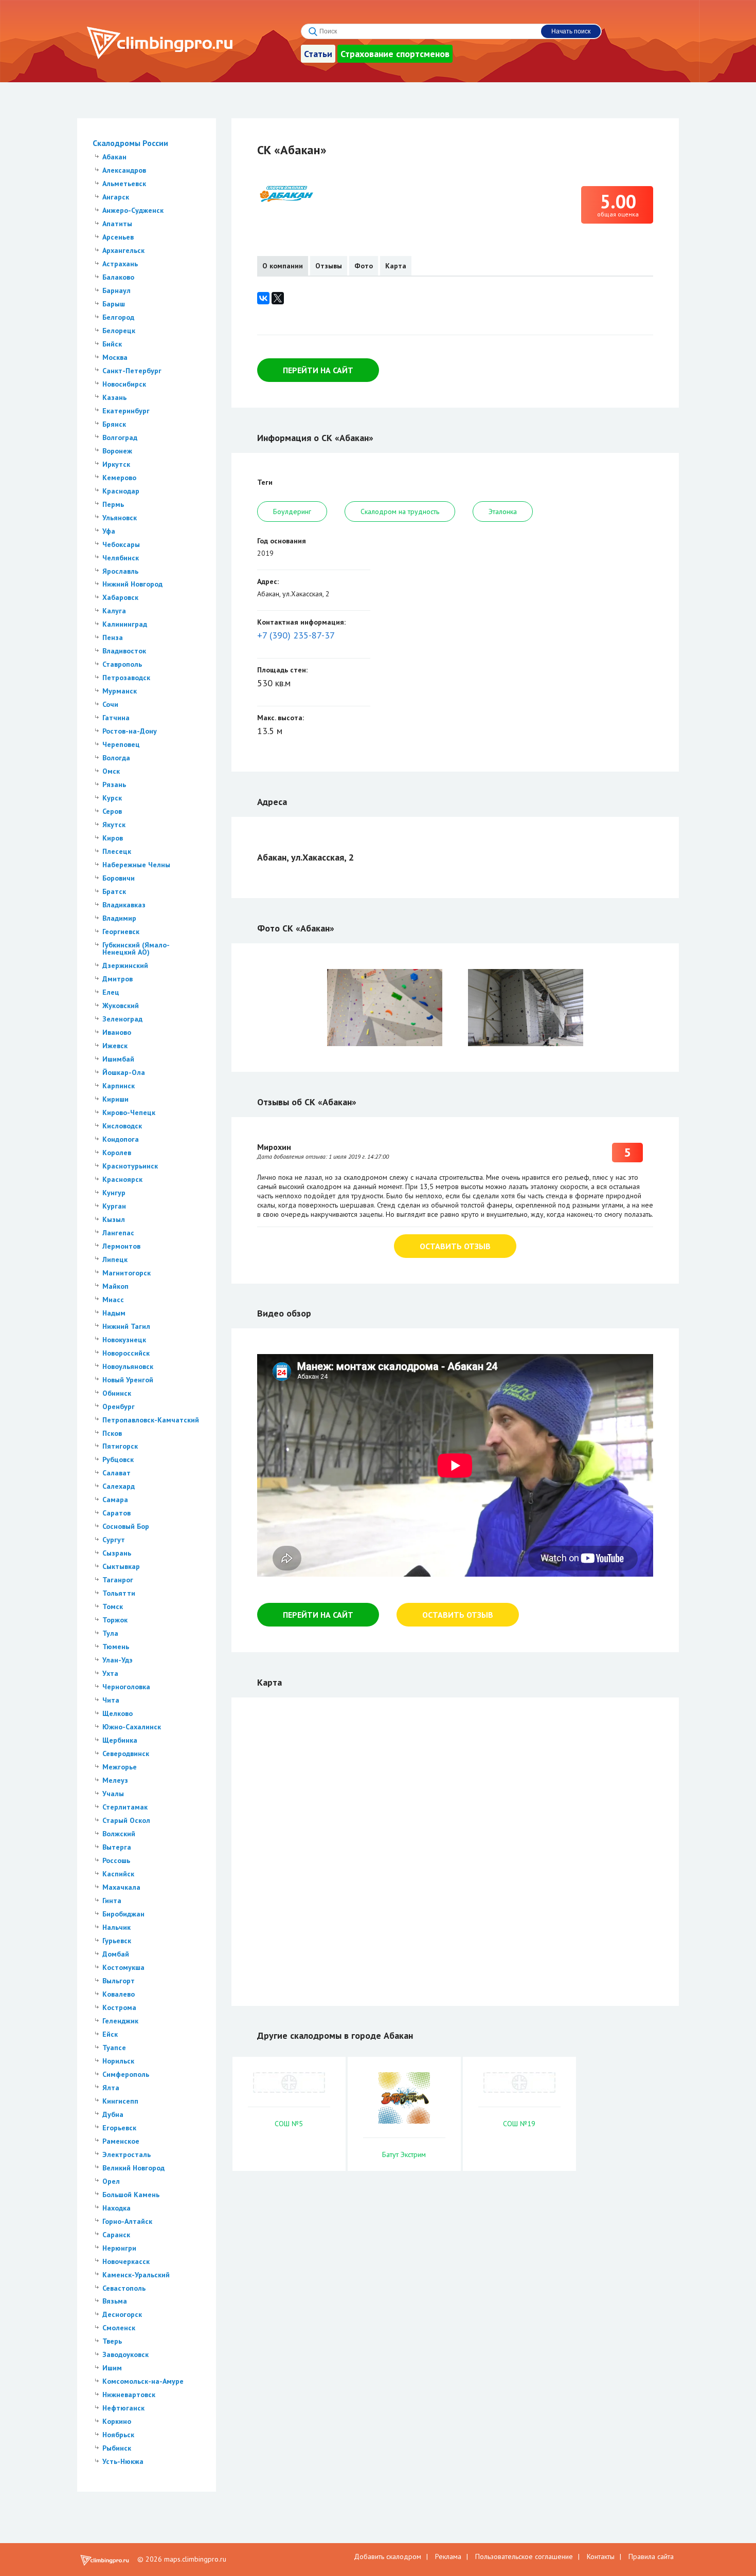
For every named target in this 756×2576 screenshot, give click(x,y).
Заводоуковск (125, 2354)
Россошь (116, 1860)
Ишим (112, 2368)
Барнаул (116, 290)
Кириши (115, 1099)
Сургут (114, 1540)
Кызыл (114, 1219)
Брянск (114, 424)
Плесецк (117, 851)
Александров (124, 170)
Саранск (116, 2235)
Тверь (112, 2341)
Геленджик (120, 2021)
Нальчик (116, 1927)
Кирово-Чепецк (129, 1112)
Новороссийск (126, 1353)
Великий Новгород (133, 2168)
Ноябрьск (118, 2435)
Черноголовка (126, 1687)
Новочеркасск (126, 2261)
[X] (278, 298)
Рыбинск (117, 2448)
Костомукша (123, 1967)
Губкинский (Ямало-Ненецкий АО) (136, 948)
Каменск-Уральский (136, 2275)
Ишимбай (118, 1059)
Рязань (114, 784)
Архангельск (123, 250)
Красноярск (122, 1179)
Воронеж (117, 451)
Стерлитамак (125, 1807)
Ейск (110, 2034)
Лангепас (118, 1233)
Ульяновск (120, 518)
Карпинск (119, 1086)
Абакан (114, 157)
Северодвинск (126, 1753)
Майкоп (115, 1286)
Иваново (117, 1032)
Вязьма (115, 2301)
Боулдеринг (292, 511)
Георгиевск (121, 931)
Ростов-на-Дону (130, 731)
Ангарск (116, 197)
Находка (116, 2208)
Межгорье (120, 1767)
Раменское (121, 2141)
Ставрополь (122, 664)
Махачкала (121, 1887)
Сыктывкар (121, 1566)
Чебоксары (121, 544)
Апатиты (117, 224)
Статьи (318, 54)
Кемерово (119, 478)
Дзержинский (125, 965)
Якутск (114, 825)
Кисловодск (122, 1126)
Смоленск (119, 2328)
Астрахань (120, 264)
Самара (115, 1500)
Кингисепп (120, 2101)
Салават (116, 1473)
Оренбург (119, 1406)
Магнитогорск (127, 1273)
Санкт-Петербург (132, 371)
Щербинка (120, 1740)
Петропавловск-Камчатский (151, 1420)
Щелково (118, 1713)
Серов (112, 811)
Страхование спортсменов (395, 54)
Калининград (125, 624)
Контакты (601, 2556)
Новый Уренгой (128, 1380)
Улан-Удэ (118, 1660)
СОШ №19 (519, 2124)
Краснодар (121, 491)
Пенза (113, 637)
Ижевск (115, 1046)
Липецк (115, 1259)
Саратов (116, 1513)
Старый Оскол (126, 1820)
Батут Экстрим (404, 2154)
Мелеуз (115, 1780)
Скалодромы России (130, 143)
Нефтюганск (123, 2408)
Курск (112, 798)
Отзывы (329, 266)
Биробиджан (123, 1914)
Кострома (119, 2007)
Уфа (109, 531)
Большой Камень (131, 2195)
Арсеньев (118, 237)
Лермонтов (121, 1246)
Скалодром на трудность (400, 511)
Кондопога (121, 1139)
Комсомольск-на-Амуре (143, 2381)
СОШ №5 (289, 2124)
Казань (114, 397)
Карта (396, 266)
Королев (117, 1153)
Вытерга (117, 1847)
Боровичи (119, 878)
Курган (114, 1206)
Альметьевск (124, 184)
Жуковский (121, 1006)
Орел (111, 2181)
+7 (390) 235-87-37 (296, 635)
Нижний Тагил (126, 1326)
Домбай (116, 1954)
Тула (110, 1633)
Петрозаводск (126, 678)
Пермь (113, 504)
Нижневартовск (129, 2395)
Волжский (119, 1834)
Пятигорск (120, 1446)
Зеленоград (122, 1019)
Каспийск (118, 1874)
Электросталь (127, 2154)
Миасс (113, 1300)
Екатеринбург (126, 411)
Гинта (112, 1901)
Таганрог (118, 1580)
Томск (113, 1606)
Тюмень (116, 1647)
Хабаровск (120, 597)
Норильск (118, 2061)
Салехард (119, 1486)
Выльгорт (119, 1981)
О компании (283, 266)
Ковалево (119, 1994)
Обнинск (117, 1393)
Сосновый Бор (126, 1526)
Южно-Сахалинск (132, 1727)
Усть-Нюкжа (123, 2461)
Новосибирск (124, 384)
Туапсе (114, 2048)
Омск (111, 771)
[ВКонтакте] (263, 298)
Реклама (448, 2556)
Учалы (113, 1794)
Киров (113, 838)
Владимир (119, 918)
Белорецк (119, 331)
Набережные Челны (136, 865)
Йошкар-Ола (124, 1072)
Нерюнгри (119, 2248)
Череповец (121, 744)
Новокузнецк (124, 1340)
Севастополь (124, 2288)
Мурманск (120, 691)
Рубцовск (118, 1459)
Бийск (112, 344)
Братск (114, 891)
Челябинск (121, 558)
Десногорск (122, 2314)
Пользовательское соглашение (524, 2556)
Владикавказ (124, 905)
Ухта (110, 1673)
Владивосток (124, 651)
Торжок (115, 1620)
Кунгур (114, 1193)
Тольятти (119, 1593)
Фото (364, 266)
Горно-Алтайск (127, 2221)
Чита (111, 1700)
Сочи (110, 704)
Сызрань (117, 1553)
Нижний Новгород (132, 584)
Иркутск (116, 464)
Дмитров (118, 979)
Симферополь (126, 2074)
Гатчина (116, 718)
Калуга (114, 611)
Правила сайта (651, 2556)
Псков (112, 1433)
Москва (115, 357)
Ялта (111, 2088)
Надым (114, 1313)
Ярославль (120, 571)
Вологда (116, 758)
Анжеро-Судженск (133, 210)
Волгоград (120, 437)
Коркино (117, 2421)
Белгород (118, 317)
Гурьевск (117, 1941)
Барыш (114, 304)
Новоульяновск (128, 1366)
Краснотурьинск (130, 1166)
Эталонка (503, 511)
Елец (111, 992)
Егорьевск (119, 2128)
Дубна (113, 2114)
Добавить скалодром (388, 2556)
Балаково (118, 277)
